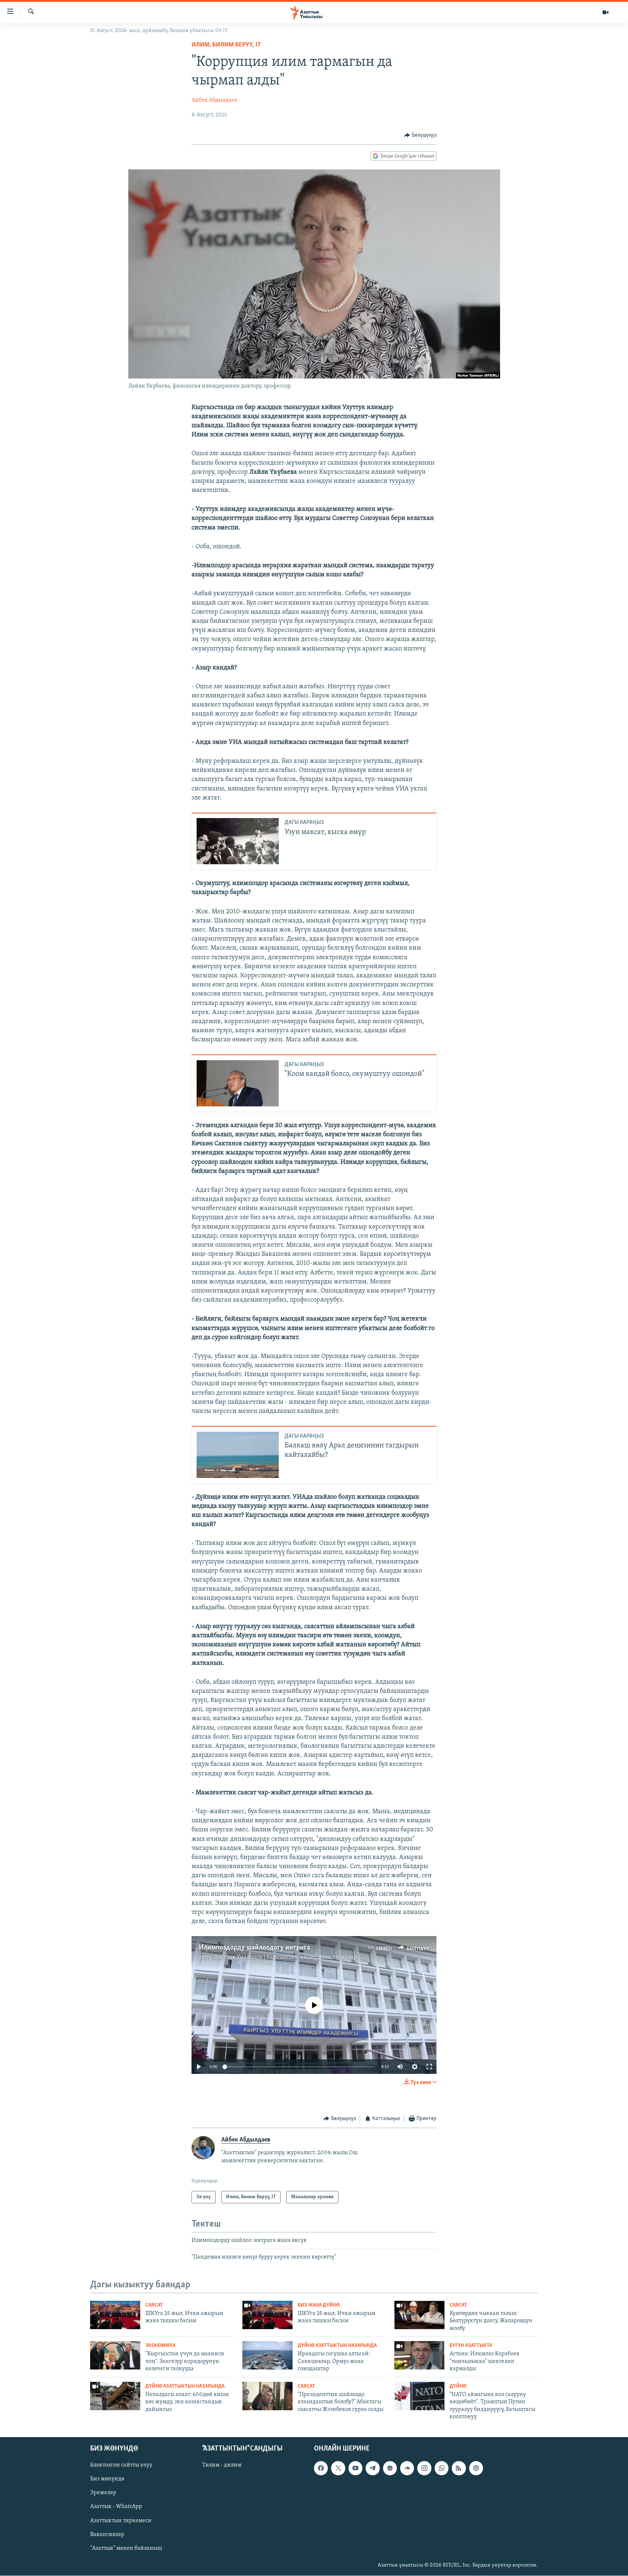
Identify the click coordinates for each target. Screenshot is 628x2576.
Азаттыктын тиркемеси (121, 2521)
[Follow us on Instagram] (424, 2468)
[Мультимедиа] (605, 12)
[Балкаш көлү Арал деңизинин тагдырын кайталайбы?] (238, 1455)
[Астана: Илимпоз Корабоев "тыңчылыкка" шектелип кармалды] (419, 2355)
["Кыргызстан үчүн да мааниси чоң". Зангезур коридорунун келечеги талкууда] (115, 2355)
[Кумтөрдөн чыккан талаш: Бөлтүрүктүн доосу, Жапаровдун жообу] (419, 2315)
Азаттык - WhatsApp (116, 2507)
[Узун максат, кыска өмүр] (238, 841)
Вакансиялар (107, 2535)
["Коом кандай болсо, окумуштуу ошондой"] (238, 1083)
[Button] (420, 135)
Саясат (154, 2305)
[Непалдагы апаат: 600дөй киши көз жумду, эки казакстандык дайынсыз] (115, 2396)
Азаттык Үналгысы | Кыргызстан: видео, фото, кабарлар (285, 1957)
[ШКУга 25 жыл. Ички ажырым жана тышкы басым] (115, 2315)
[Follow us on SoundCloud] (407, 2468)
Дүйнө (458, 2386)
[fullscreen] (429, 2067)
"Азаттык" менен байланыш (126, 2548)
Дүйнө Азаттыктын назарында (337, 2346)
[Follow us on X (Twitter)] (338, 2468)
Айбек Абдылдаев (214, 100)
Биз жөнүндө (107, 2479)
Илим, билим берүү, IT (226, 45)
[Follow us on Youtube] (355, 2468)
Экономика (160, 2346)
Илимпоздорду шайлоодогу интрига (254, 1948)
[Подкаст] (476, 2468)
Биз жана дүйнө (319, 2305)
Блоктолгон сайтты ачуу (121, 2465)
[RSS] (459, 2468)
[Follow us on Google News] (390, 2468)
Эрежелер (103, 2493)
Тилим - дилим (222, 2465)
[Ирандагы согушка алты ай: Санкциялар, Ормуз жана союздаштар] (267, 2355)
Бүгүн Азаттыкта (471, 2346)
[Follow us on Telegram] (373, 2468)
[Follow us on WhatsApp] (442, 2468)
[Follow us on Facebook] (321, 2468)
